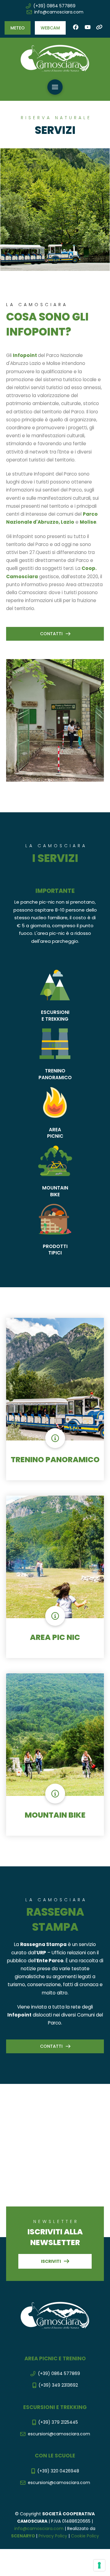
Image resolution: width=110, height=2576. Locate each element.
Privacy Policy (53, 2536)
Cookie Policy (85, 2536)
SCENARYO (24, 2536)
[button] (18, 28)
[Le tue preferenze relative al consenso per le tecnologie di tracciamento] (99, 2565)
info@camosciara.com (39, 2529)
